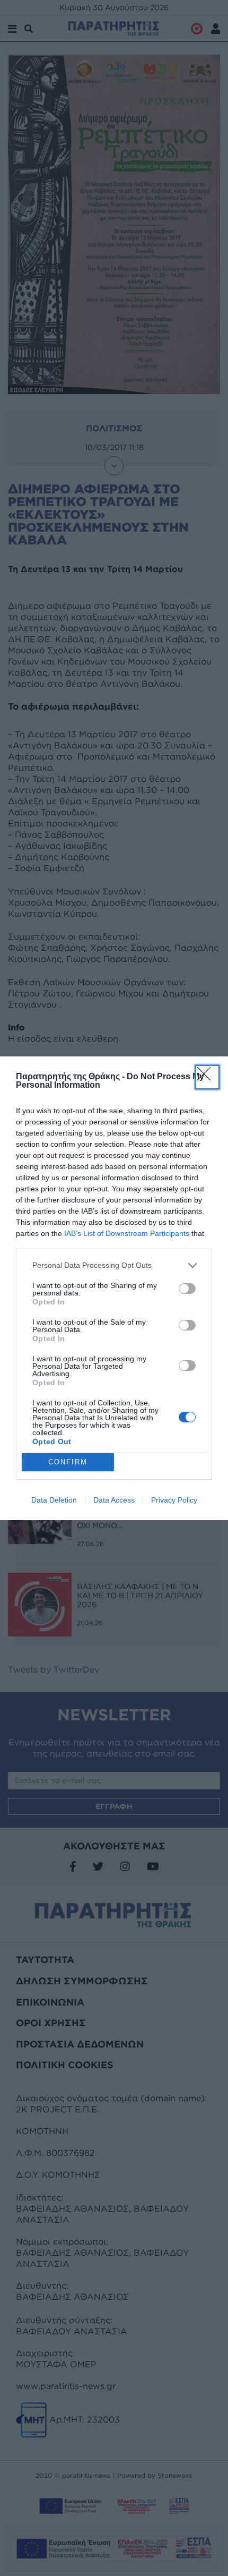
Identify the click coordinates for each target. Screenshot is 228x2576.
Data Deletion (54, 1500)
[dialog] (114, 1288)
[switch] (187, 1289)
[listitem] (114, 1265)
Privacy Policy (174, 1500)
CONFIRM (68, 1462)
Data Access (114, 1500)
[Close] (207, 1077)
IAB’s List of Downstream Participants (127, 1233)
